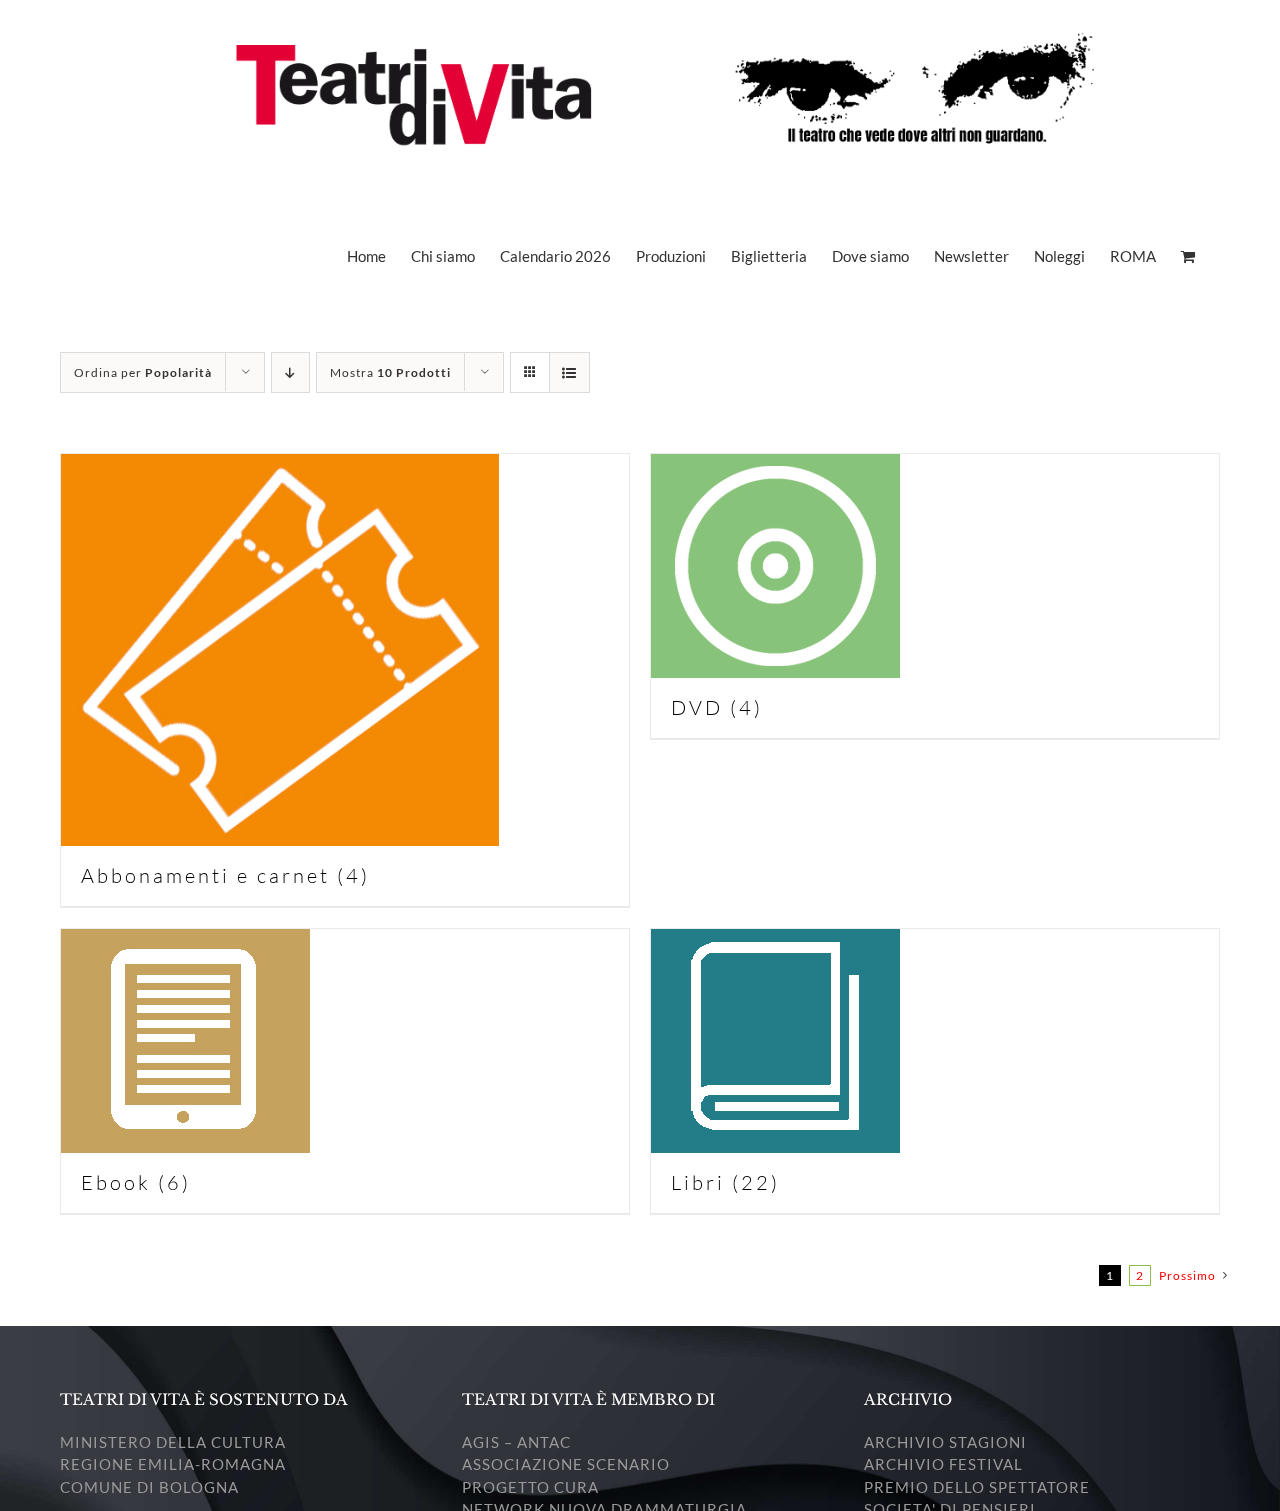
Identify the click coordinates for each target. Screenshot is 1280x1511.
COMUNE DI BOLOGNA (149, 1487)
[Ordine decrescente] (290, 372)
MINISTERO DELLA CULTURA (173, 1442)
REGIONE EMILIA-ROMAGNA (173, 1464)
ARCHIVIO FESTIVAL (943, 1464)
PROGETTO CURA (530, 1487)
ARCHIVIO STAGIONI (945, 1442)
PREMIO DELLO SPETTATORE (977, 1487)
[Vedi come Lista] (569, 372)
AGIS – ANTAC (516, 1442)
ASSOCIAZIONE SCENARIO (566, 1464)
